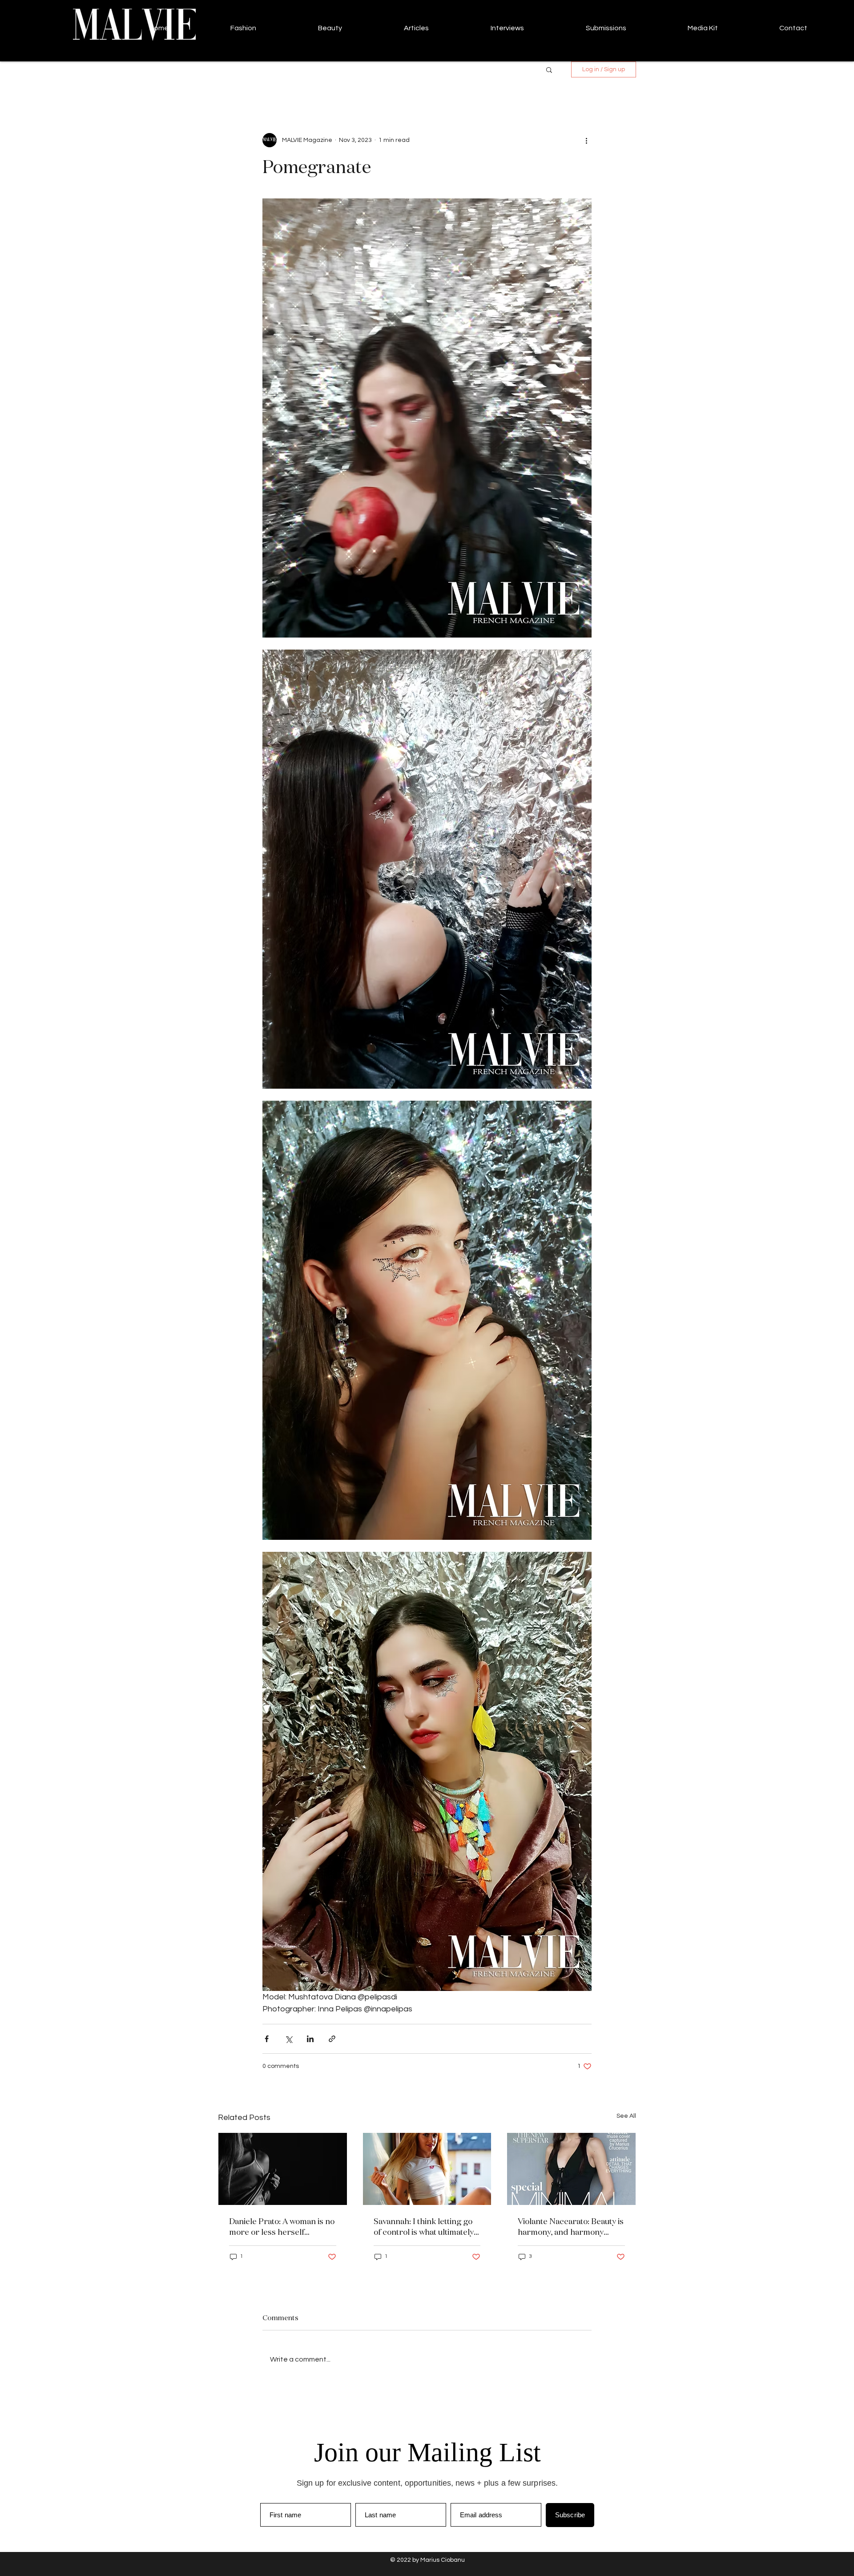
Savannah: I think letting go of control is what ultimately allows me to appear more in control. (425, 2226)
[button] (549, 69)
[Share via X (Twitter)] (288, 2039)
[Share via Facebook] (267, 2039)
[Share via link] (332, 2039)
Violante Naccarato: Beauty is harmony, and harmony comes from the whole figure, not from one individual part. (571, 2226)
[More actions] (586, 140)
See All (626, 2116)
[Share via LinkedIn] (310, 2039)
